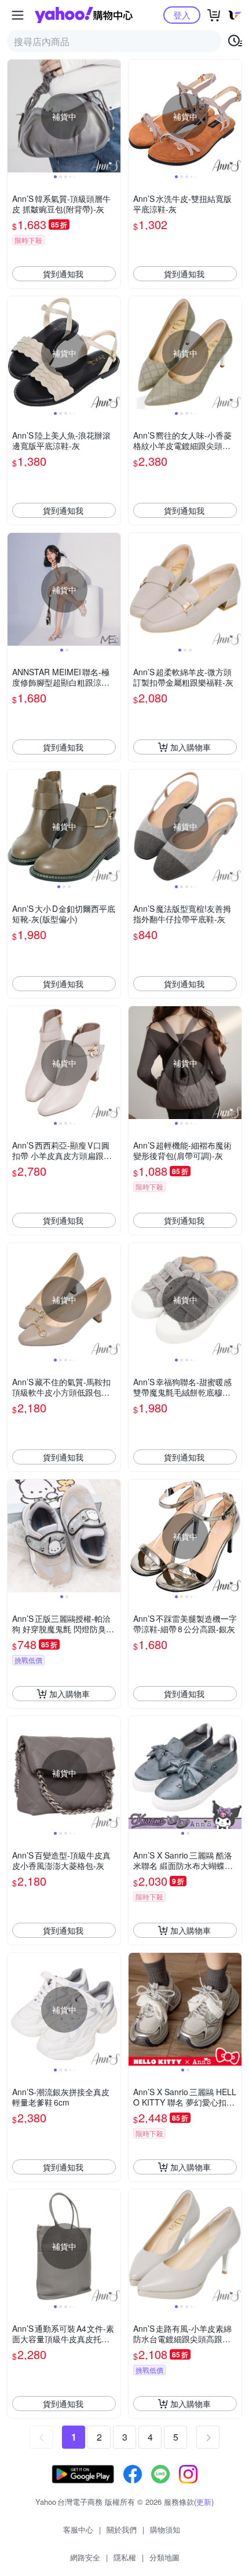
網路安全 (85, 2557)
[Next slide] (113, 116)
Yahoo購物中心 (84, 15)
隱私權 (125, 2557)
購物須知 (165, 2529)
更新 (204, 2502)
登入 (182, 15)
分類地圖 (164, 2557)
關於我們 (122, 2529)
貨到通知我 (63, 274)
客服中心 (78, 2529)
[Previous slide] (15, 116)
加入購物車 (191, 747)
